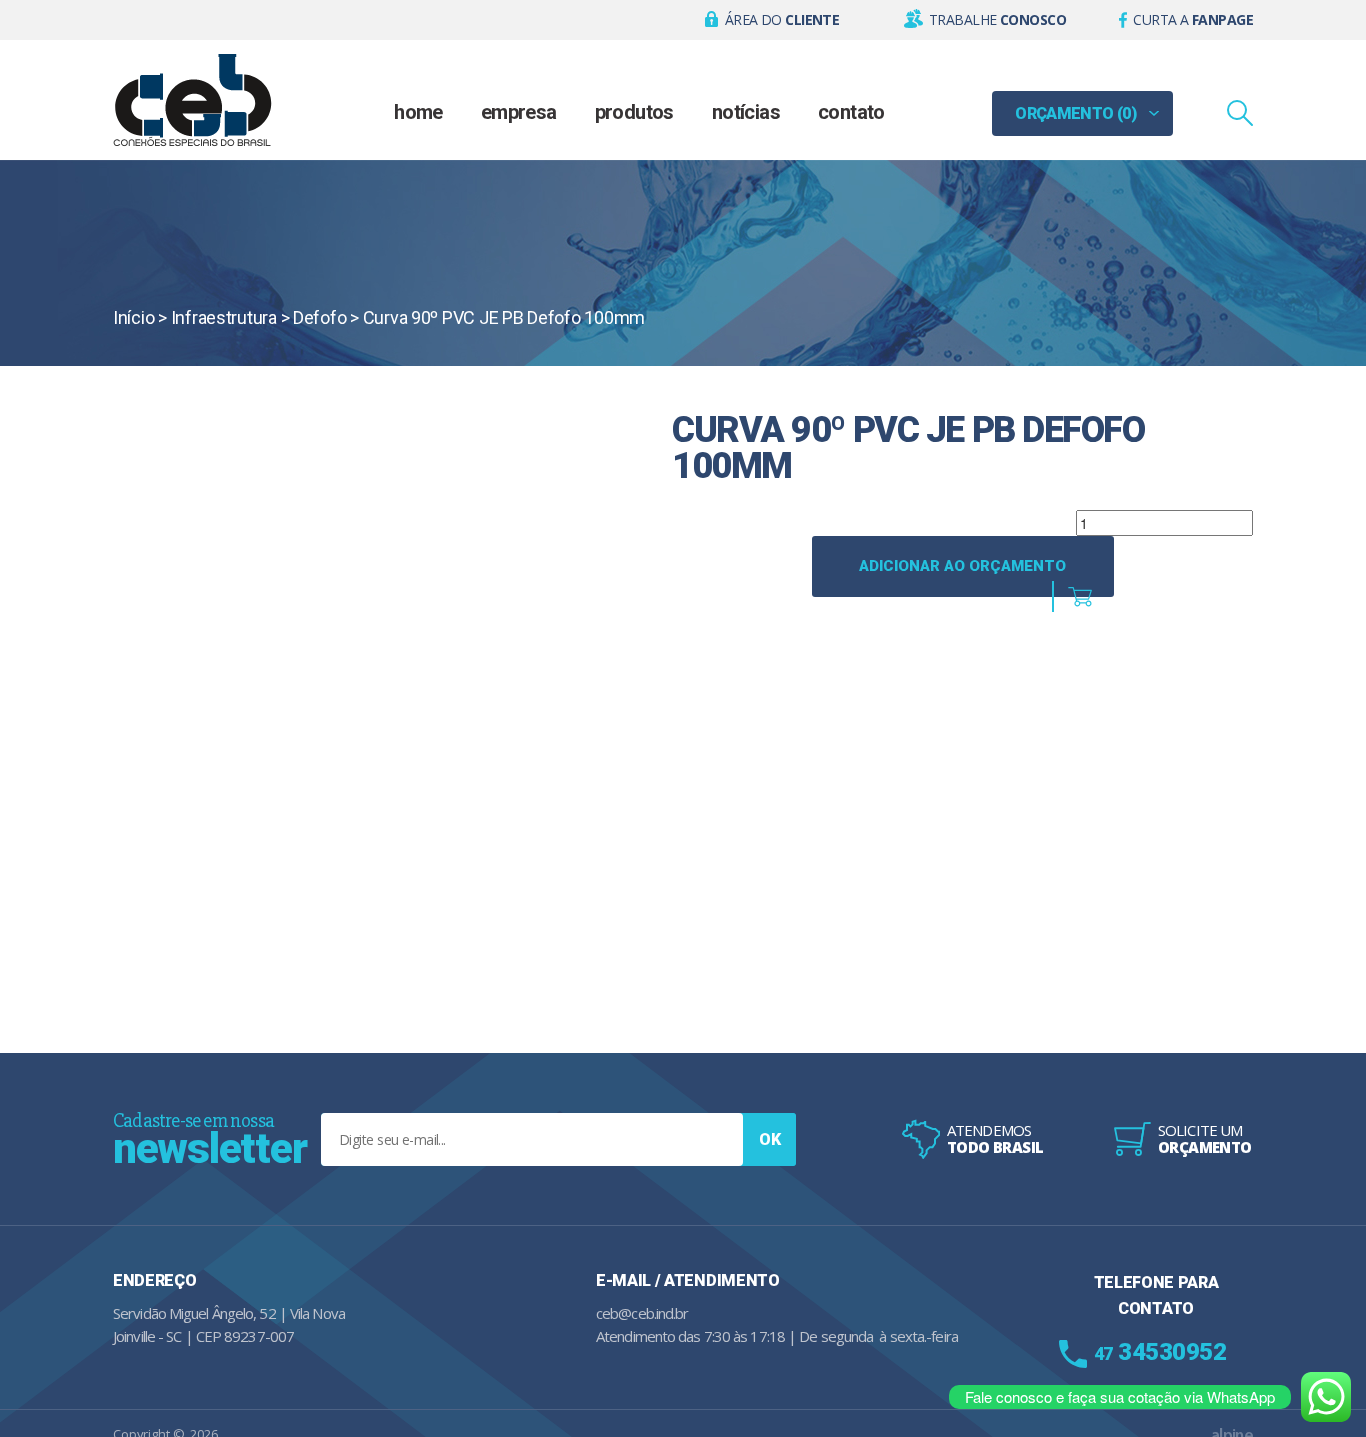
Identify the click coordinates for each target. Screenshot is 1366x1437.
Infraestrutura (224, 317)
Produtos (634, 112)
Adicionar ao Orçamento (962, 566)
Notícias (746, 112)
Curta (1193, 19)
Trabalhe (997, 19)
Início (133, 317)
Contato (851, 112)
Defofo (319, 317)
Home (418, 112)
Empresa (519, 112)
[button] (772, 20)
